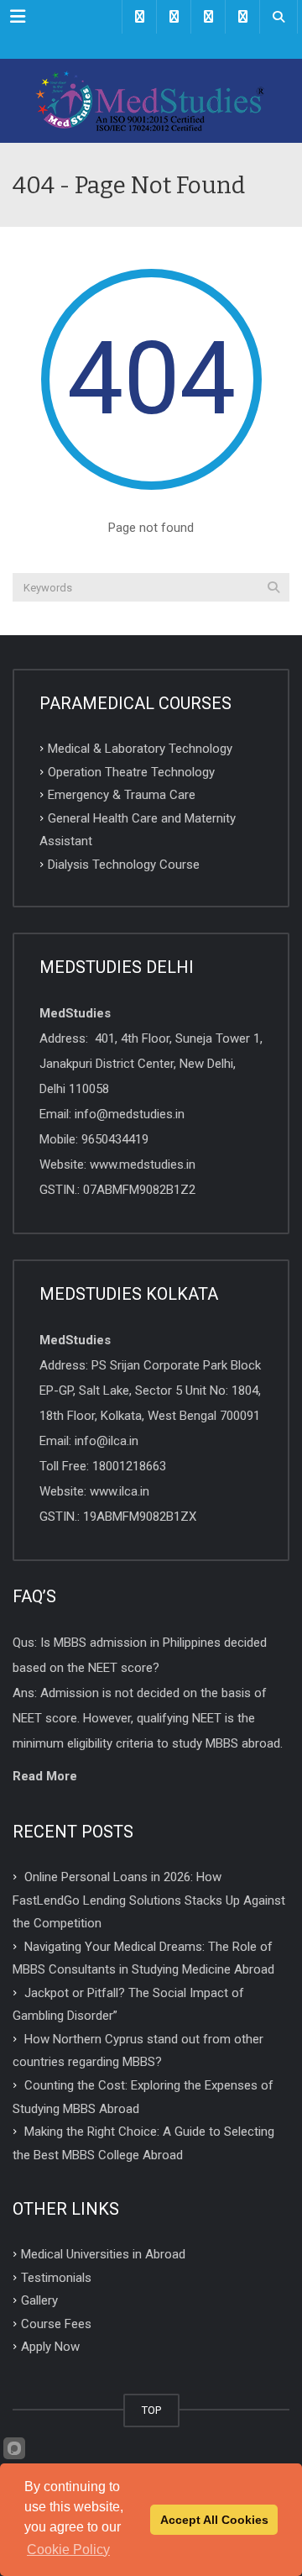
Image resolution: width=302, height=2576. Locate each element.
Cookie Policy (68, 2550)
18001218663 (129, 1466)
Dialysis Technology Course (124, 864)
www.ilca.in (120, 1491)
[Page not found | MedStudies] (151, 101)
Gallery (39, 2300)
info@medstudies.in (130, 1114)
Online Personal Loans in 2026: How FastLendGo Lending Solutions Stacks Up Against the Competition (149, 1900)
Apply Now (50, 2347)
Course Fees (56, 2323)
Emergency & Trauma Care (122, 795)
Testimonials (56, 2277)
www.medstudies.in (143, 1164)
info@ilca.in (107, 1441)
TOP (151, 2410)
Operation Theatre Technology (131, 771)
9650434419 (115, 1139)
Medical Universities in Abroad (103, 2254)
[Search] (273, 587)
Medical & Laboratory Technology (140, 749)
